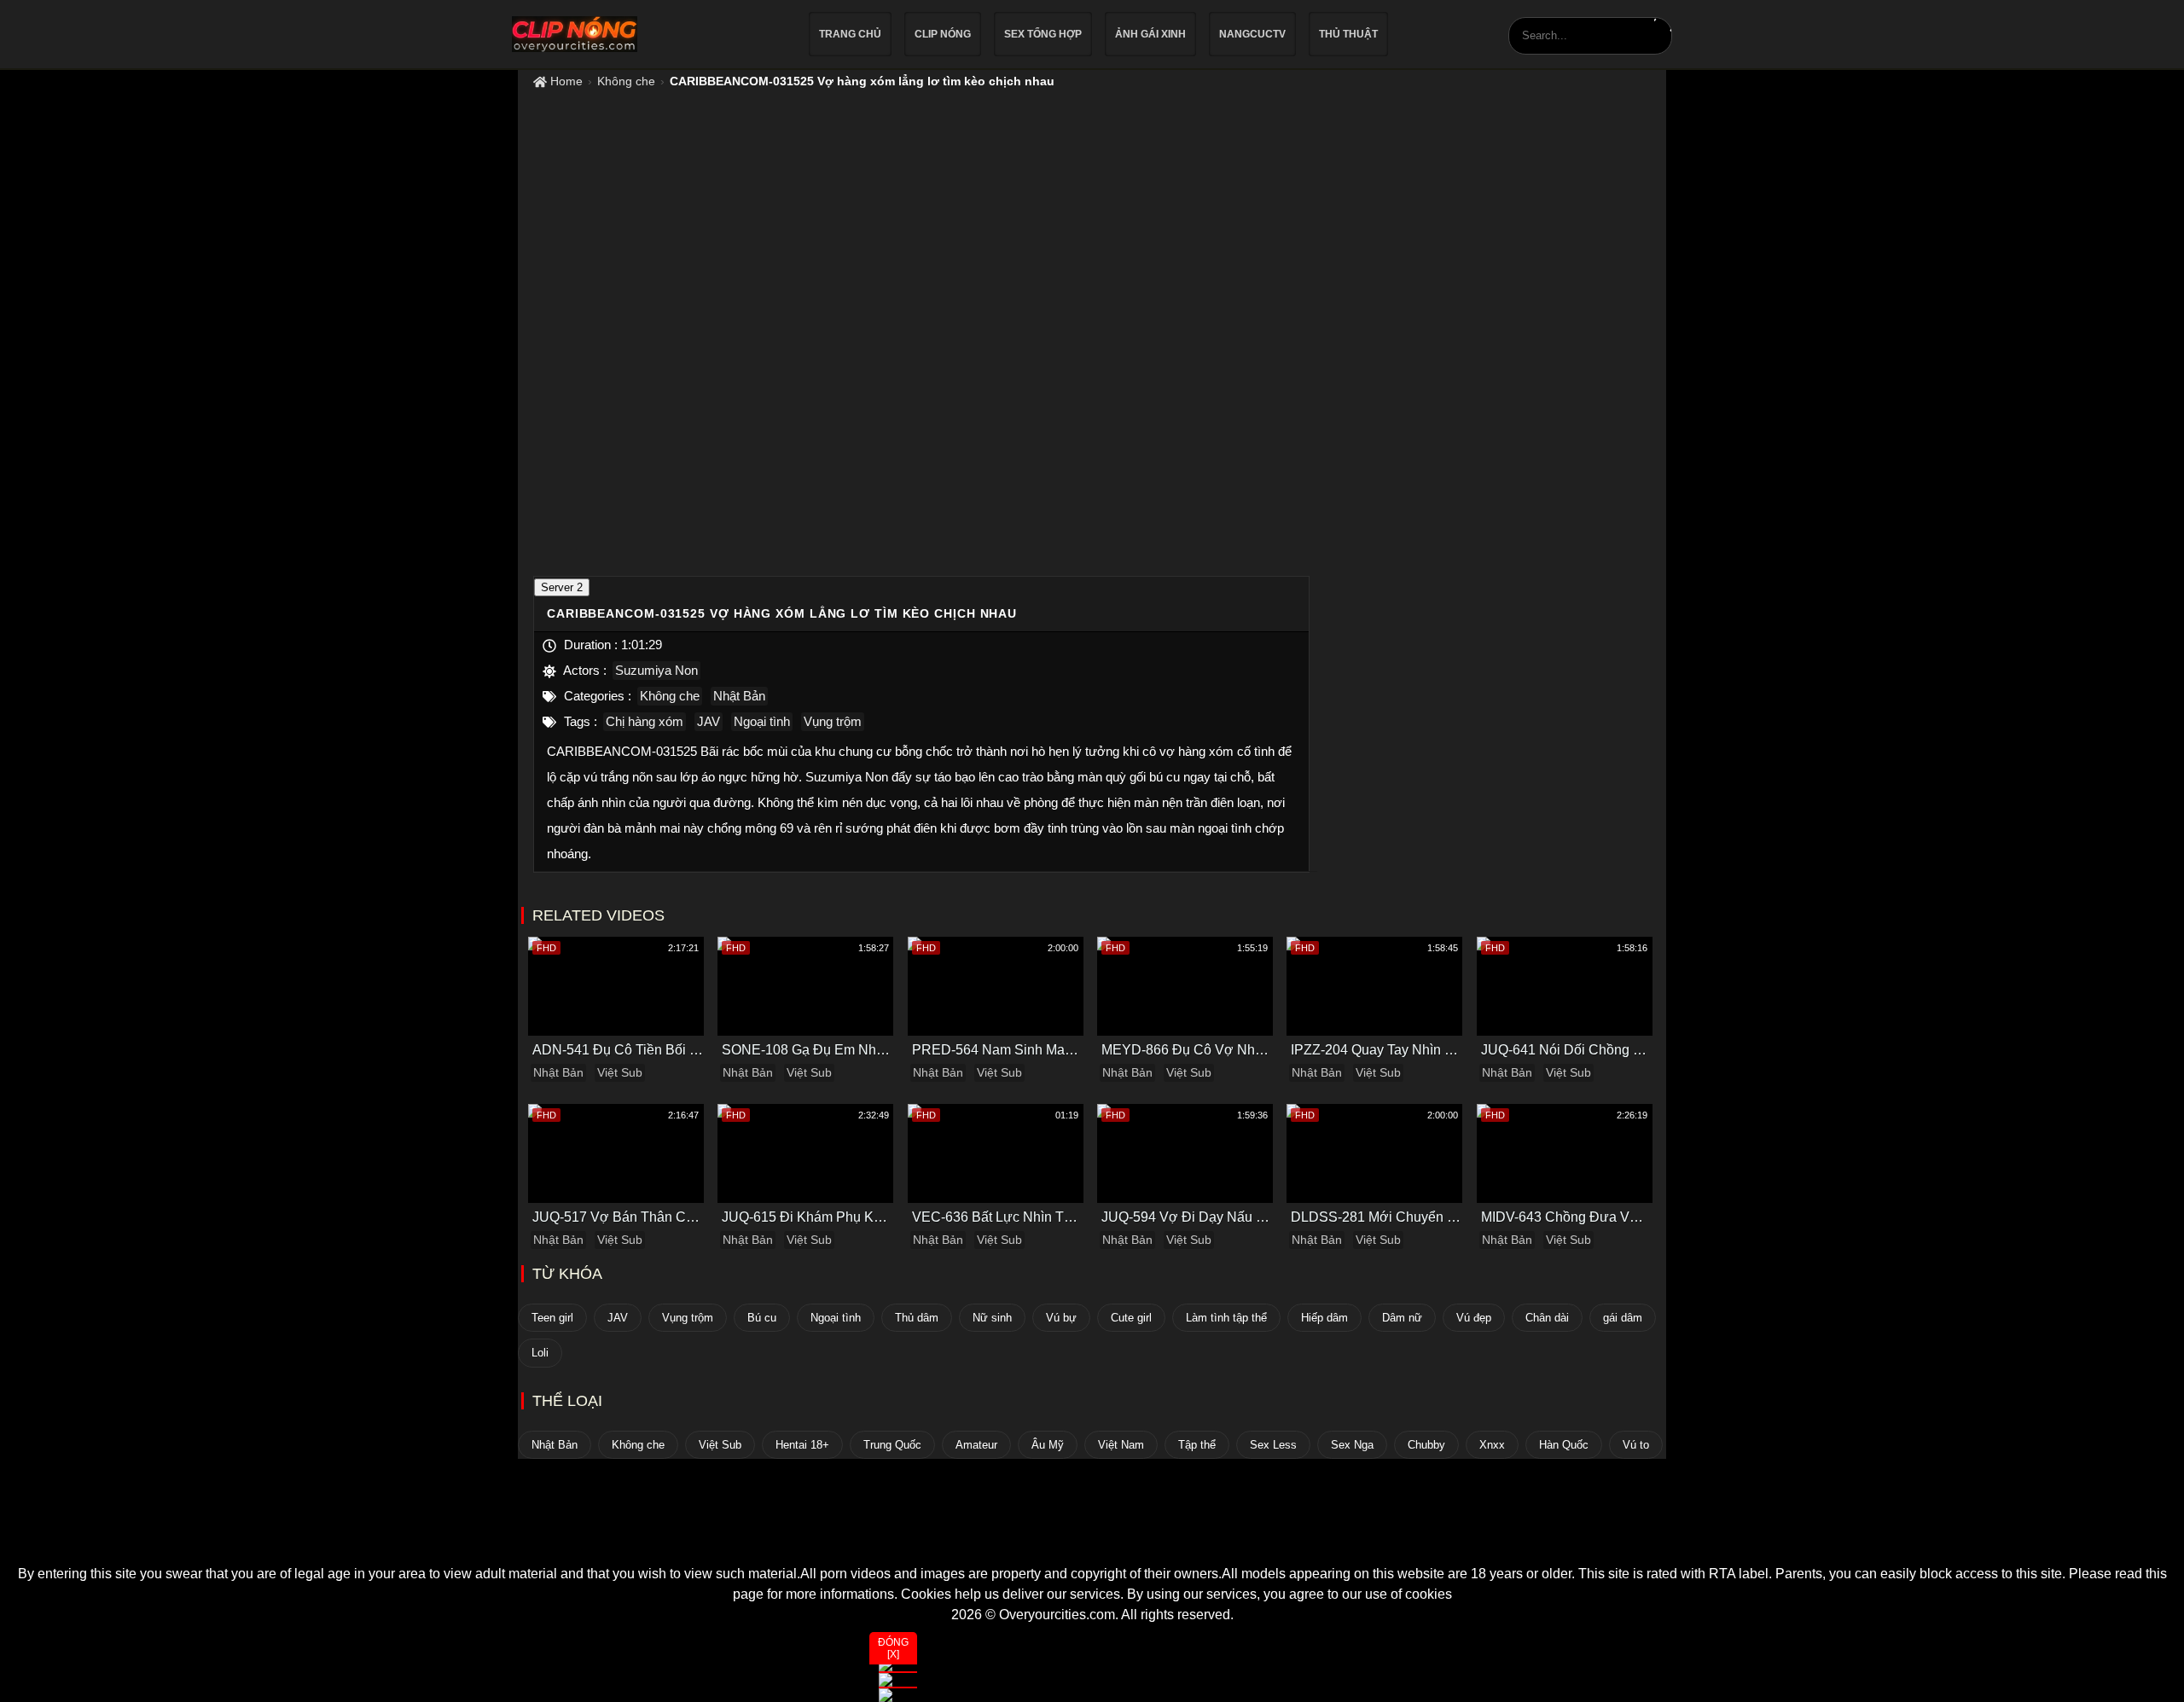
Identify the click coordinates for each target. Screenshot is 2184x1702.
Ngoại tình (762, 721)
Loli (540, 1353)
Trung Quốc (892, 1445)
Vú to (1636, 1445)
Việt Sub (620, 1072)
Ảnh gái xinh (1150, 34)
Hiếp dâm (1324, 1318)
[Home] (1092, 1533)
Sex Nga (1352, 1445)
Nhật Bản (739, 696)
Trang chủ (850, 34)
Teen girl (552, 1318)
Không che (626, 81)
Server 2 (562, 587)
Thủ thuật (1348, 34)
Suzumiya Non (656, 670)
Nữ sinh (992, 1318)
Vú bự (1061, 1318)
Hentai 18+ (802, 1445)
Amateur (976, 1445)
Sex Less (1273, 1445)
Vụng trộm (833, 721)
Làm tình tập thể (1226, 1318)
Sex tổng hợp (1043, 34)
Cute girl (1131, 1318)
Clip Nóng (943, 34)
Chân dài (1547, 1318)
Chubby (1426, 1445)
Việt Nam (1121, 1445)
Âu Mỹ (1048, 1445)
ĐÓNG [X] (893, 1648)
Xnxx (1492, 1445)
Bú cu (762, 1318)
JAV (709, 721)
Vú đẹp (1474, 1318)
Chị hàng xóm (645, 721)
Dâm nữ (1402, 1318)
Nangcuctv (1252, 34)
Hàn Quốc (1564, 1445)
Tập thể (1197, 1445)
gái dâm (1623, 1318)
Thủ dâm (917, 1318)
